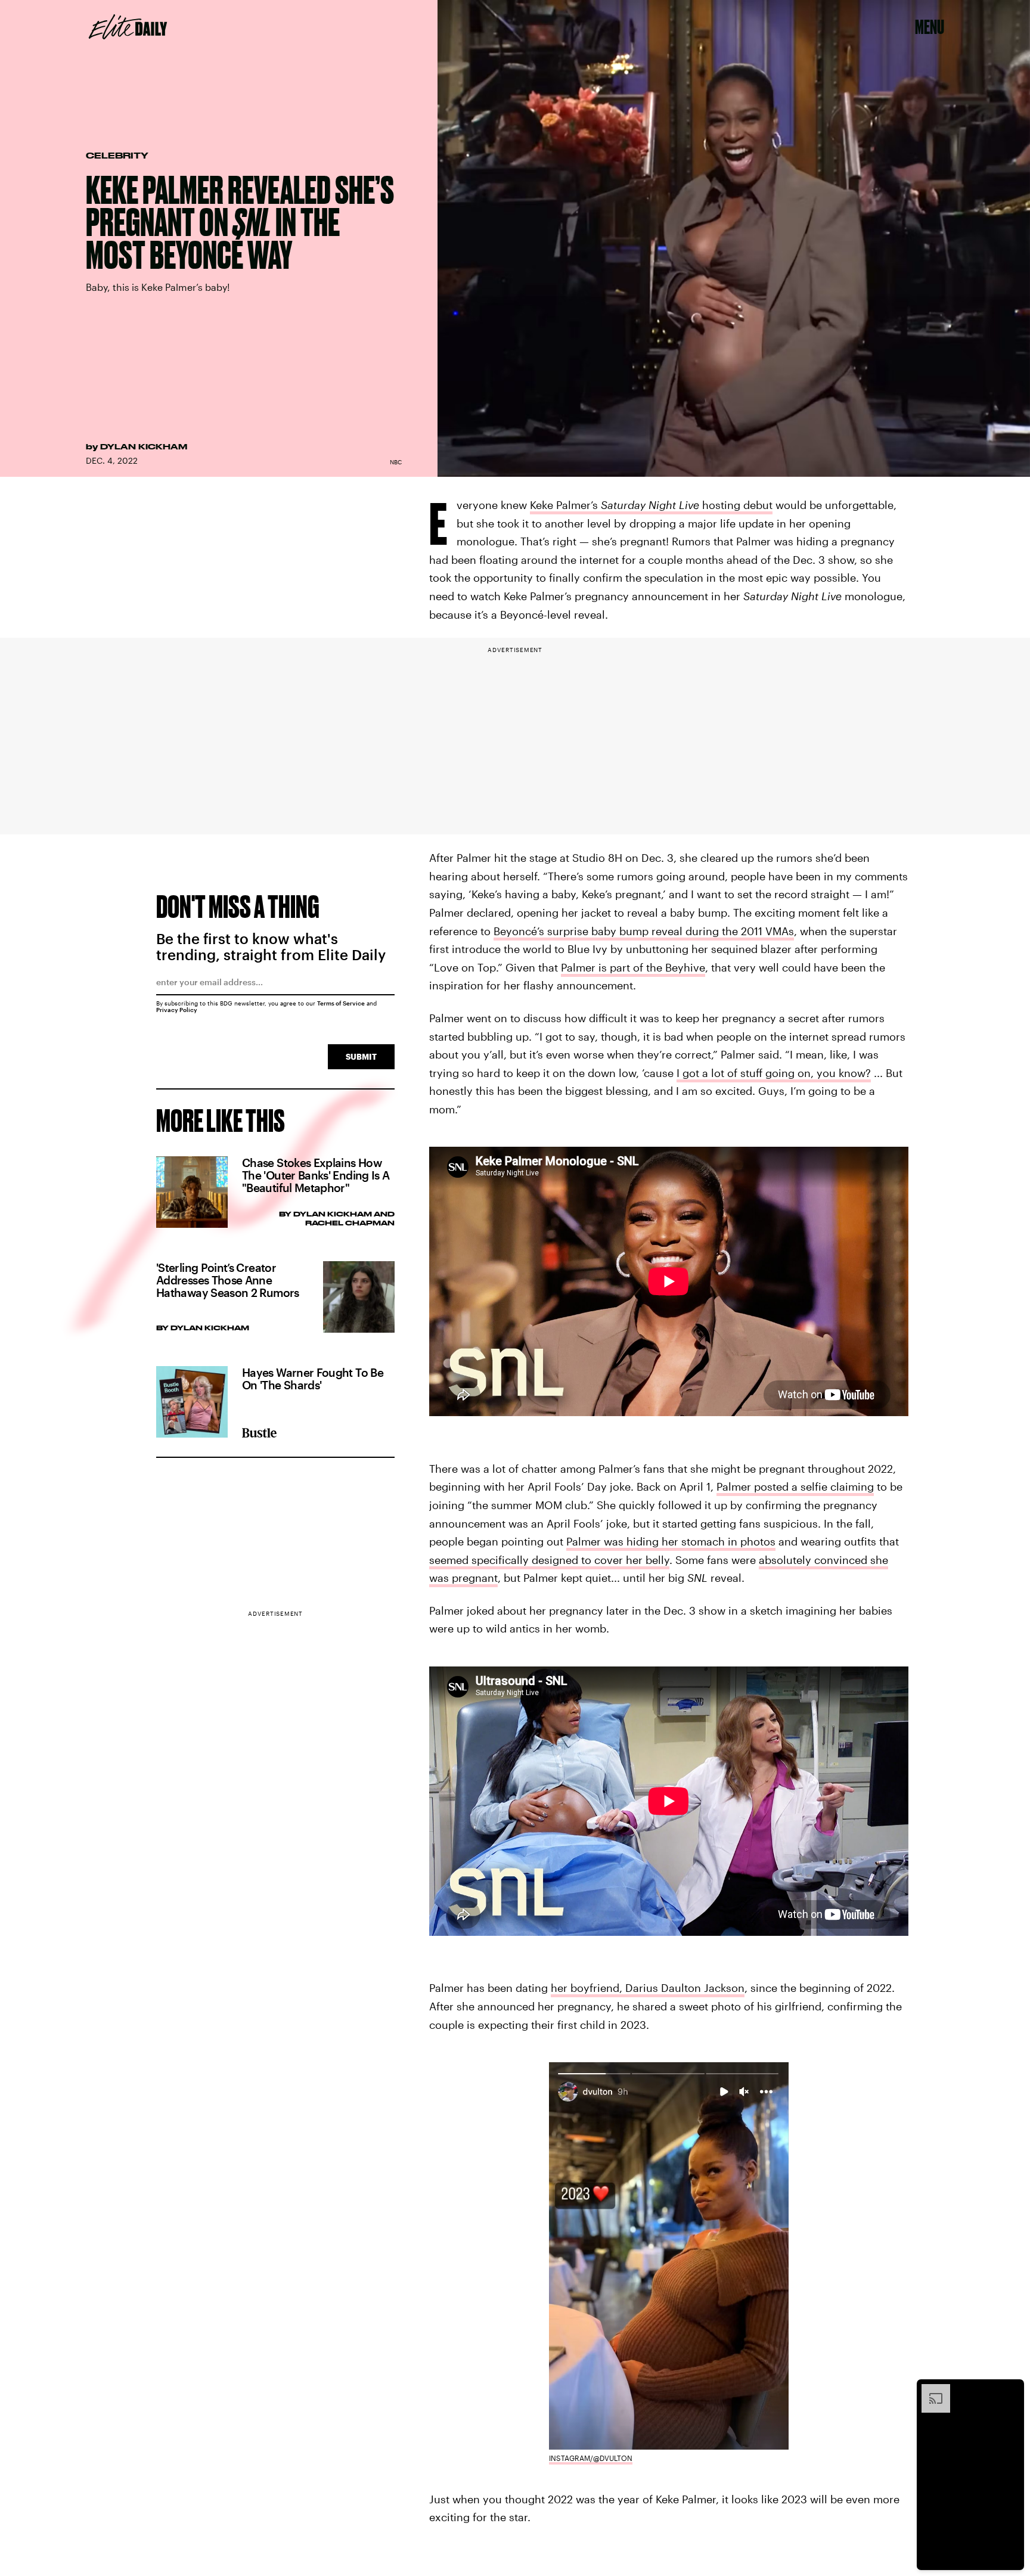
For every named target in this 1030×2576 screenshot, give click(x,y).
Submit (361, 1056)
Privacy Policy (177, 1010)
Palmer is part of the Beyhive (633, 967)
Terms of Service (341, 1003)
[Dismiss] (1011, 2390)
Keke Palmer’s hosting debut (651, 505)
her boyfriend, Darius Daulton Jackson (648, 1988)
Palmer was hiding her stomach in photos (671, 1541)
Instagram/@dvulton (591, 2458)
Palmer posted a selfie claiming (795, 1486)
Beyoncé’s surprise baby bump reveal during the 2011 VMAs (644, 931)
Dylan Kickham (144, 446)
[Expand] (930, 2390)
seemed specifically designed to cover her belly (549, 1560)
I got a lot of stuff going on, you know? (774, 1073)
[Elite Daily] (128, 27)
